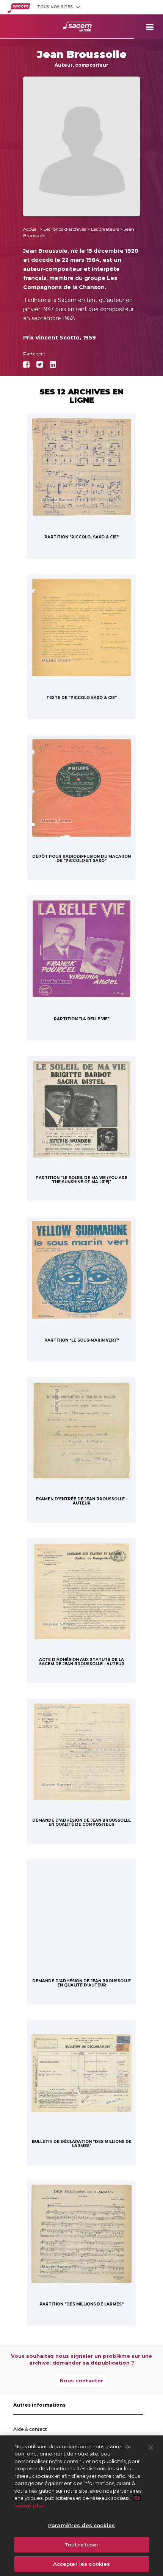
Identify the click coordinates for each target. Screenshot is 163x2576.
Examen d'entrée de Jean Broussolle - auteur (81, 1501)
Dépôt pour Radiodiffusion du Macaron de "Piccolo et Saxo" (81, 859)
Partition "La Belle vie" (82, 1019)
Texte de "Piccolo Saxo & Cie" (81, 698)
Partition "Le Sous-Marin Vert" (82, 1340)
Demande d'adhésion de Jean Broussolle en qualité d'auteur (81, 1983)
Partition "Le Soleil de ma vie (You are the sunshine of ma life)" (81, 1180)
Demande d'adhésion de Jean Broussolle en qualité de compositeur (81, 1822)
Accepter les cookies (82, 2564)
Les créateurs (105, 229)
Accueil (31, 229)
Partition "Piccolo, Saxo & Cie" (81, 537)
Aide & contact (30, 2429)
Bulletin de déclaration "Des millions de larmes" (82, 2144)
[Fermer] (151, 2448)
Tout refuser (82, 2545)
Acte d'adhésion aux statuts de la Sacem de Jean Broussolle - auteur (82, 1662)
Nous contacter (81, 2380)
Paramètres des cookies (81, 2525)
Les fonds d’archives (65, 229)
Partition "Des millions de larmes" (81, 2304)
